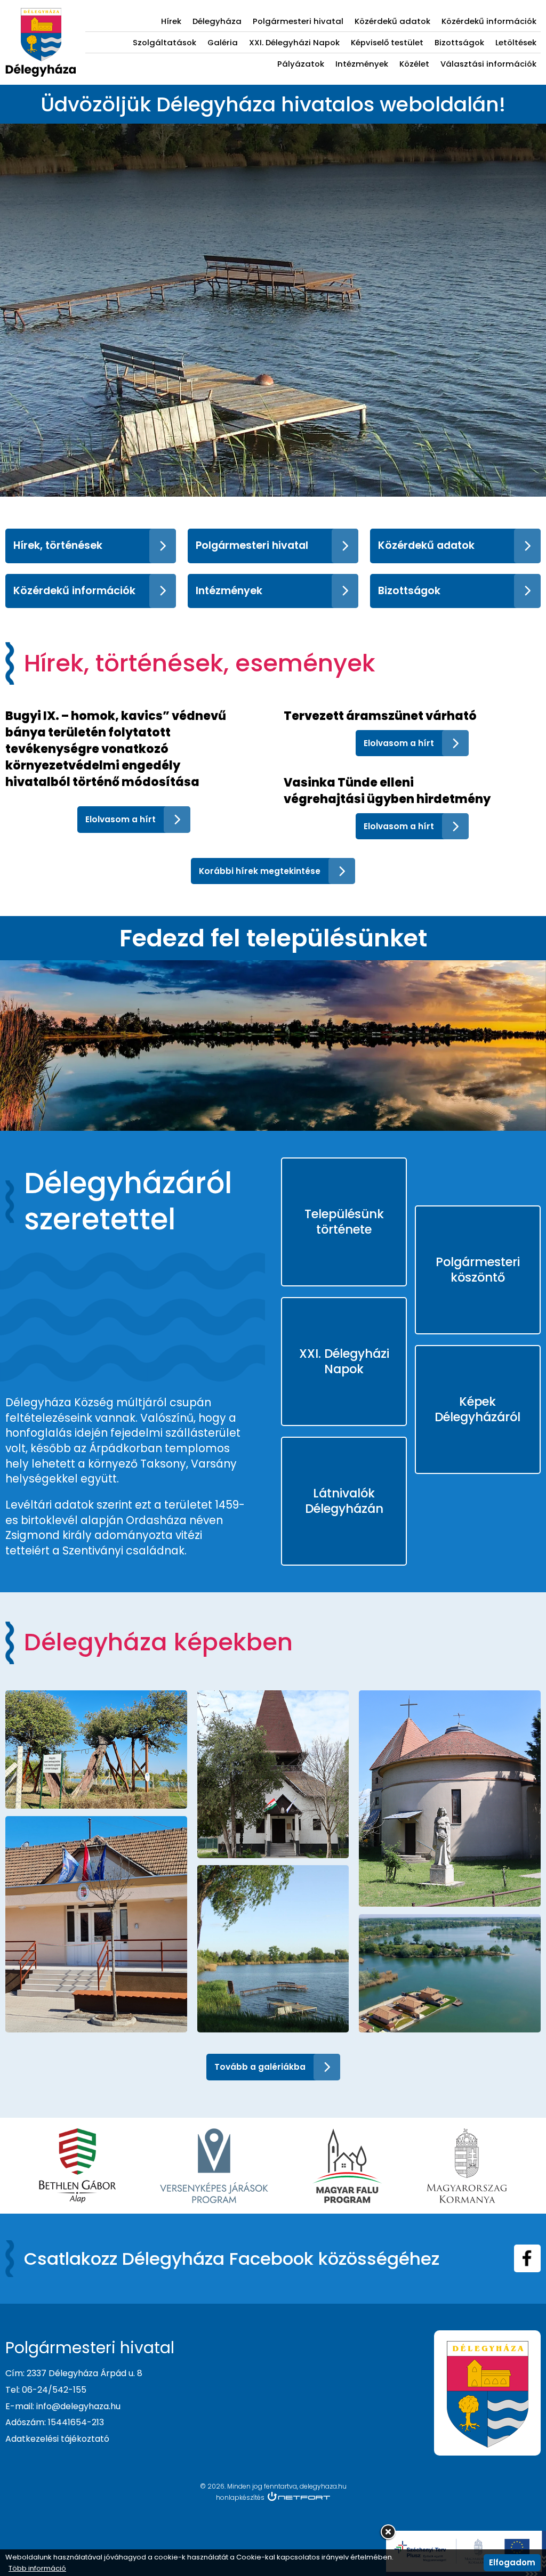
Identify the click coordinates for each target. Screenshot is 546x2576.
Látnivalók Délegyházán (344, 1501)
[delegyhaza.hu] (41, 14)
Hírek (171, 21)
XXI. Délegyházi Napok (294, 42)
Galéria (223, 42)
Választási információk (488, 64)
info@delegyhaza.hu (78, 2406)
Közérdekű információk (489, 21)
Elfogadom (512, 2562)
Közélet (414, 64)
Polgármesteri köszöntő (478, 1270)
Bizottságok (459, 42)
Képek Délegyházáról (477, 1409)
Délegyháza (217, 21)
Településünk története (344, 1222)
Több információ (37, 2569)
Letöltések (516, 42)
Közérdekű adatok (392, 21)
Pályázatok (301, 64)
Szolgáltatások (164, 42)
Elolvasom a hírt (121, 819)
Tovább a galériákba (260, 2067)
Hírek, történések (58, 545)
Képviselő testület (387, 42)
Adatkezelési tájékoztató (57, 2439)
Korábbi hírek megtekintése (260, 871)
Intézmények (362, 64)
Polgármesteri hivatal (298, 21)
